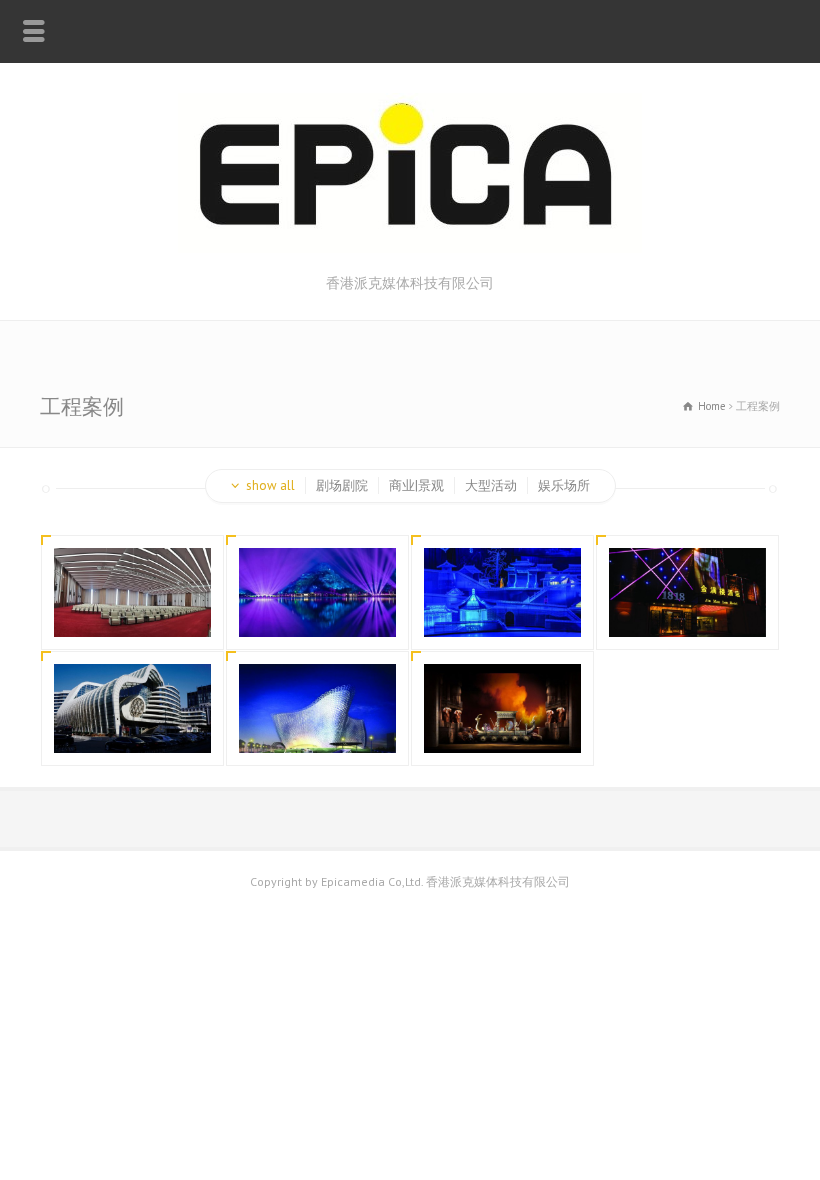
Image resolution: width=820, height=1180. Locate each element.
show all (270, 485)
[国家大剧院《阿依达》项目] (503, 728)
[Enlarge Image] (133, 572)
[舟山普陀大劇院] (318, 728)
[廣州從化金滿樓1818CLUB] (688, 612)
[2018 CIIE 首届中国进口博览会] (133, 612)
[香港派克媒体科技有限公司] (410, 248)
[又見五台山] (503, 612)
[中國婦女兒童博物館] (133, 728)
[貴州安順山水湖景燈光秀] (318, 612)
